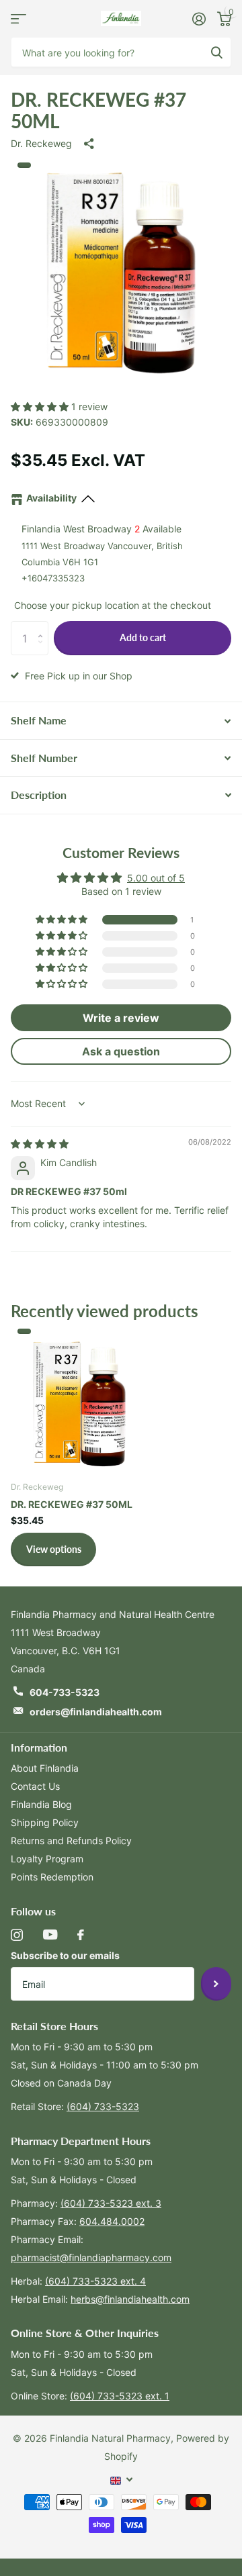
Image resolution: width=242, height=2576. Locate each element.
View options (54, 1549)
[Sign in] (199, 19)
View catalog (18, 18)
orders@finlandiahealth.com (96, 1712)
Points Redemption (52, 1877)
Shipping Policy (45, 1822)
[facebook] (81, 1935)
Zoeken (216, 52)
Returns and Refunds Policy (71, 1841)
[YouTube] (50, 1935)
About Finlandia (45, 1768)
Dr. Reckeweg (41, 143)
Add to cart (143, 637)
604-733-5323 (65, 1692)
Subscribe (216, 1984)
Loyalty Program (47, 1859)
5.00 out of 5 (156, 878)
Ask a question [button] (121, 1051)
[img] (40, 1144)
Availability (51, 498)
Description (39, 795)
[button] (41, 407)
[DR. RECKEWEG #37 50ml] (79, 1401)
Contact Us (35, 1786)
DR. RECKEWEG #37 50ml (72, 1504)
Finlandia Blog (41, 1804)
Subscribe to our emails (65, 1955)
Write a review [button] (121, 1018)
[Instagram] (17, 1935)
